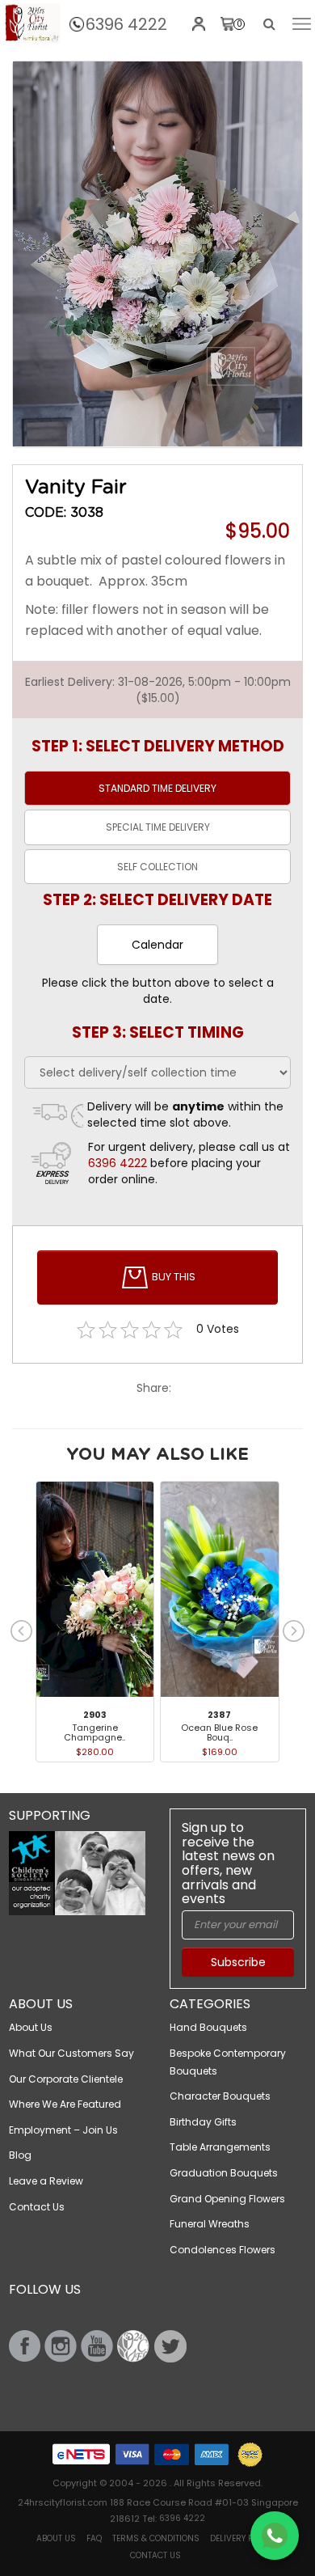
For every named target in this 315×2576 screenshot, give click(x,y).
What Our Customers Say (71, 2053)
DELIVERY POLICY (242, 2538)
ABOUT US (56, 2538)
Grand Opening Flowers (227, 2199)
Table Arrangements (220, 2147)
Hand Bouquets (208, 2027)
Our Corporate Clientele (66, 2079)
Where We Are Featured (65, 2104)
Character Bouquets (220, 2096)
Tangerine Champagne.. (94, 1732)
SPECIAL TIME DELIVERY (158, 827)
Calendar (157, 945)
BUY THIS (172, 1277)
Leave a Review (46, 2181)
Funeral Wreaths (210, 2224)
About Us (31, 2027)
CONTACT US (155, 2555)
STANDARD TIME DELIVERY (157, 788)
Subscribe (238, 1962)
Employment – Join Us (63, 2130)
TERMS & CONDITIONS (156, 2538)
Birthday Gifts (203, 2122)
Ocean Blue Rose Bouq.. (219, 1732)
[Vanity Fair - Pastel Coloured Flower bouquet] (32, 23)
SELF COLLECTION (157, 867)
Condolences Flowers (223, 2250)
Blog (20, 2155)
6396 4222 (126, 24)
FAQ (94, 2538)
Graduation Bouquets (224, 2173)
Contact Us (37, 2207)
